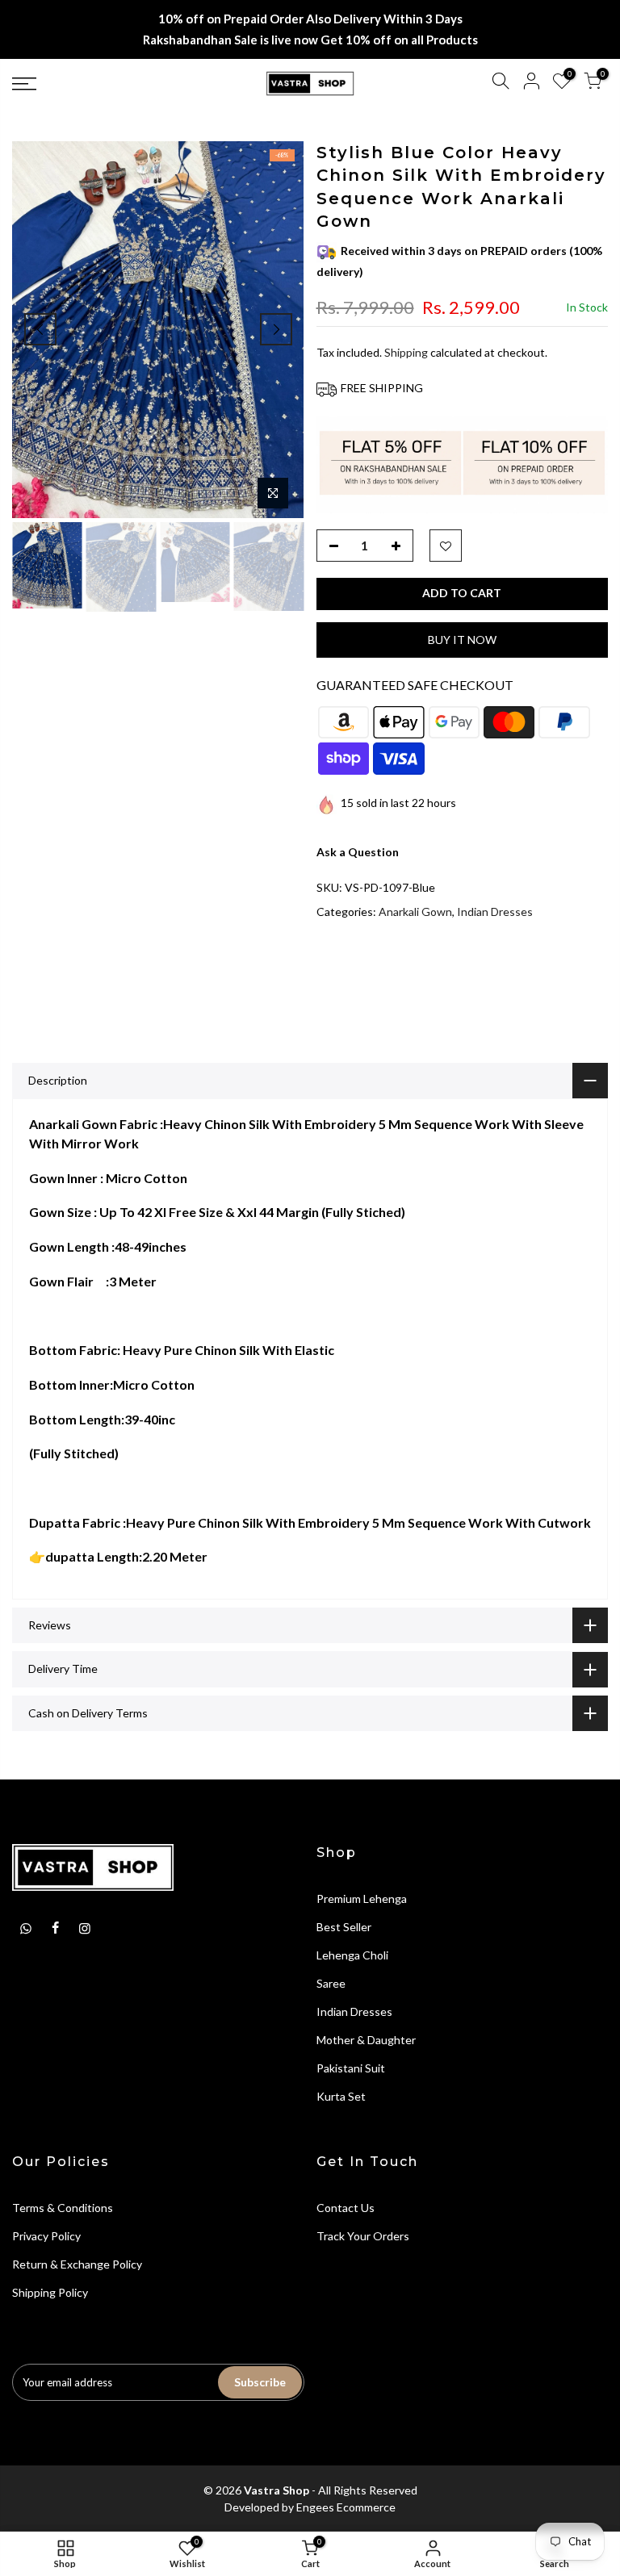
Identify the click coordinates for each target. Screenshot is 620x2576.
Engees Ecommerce (346, 2507)
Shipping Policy (50, 2292)
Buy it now (462, 640)
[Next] (276, 329)
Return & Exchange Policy (77, 2264)
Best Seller (344, 1927)
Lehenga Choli (352, 1955)
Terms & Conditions (63, 2208)
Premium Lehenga (362, 1899)
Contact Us (346, 2208)
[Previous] (40, 329)
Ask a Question (358, 852)
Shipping (406, 352)
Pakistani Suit (351, 2068)
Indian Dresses (495, 912)
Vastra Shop (276, 2490)
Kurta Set (341, 2096)
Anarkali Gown (415, 912)
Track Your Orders (363, 2236)
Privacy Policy (46, 2236)
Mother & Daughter (366, 2040)
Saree (331, 1983)
